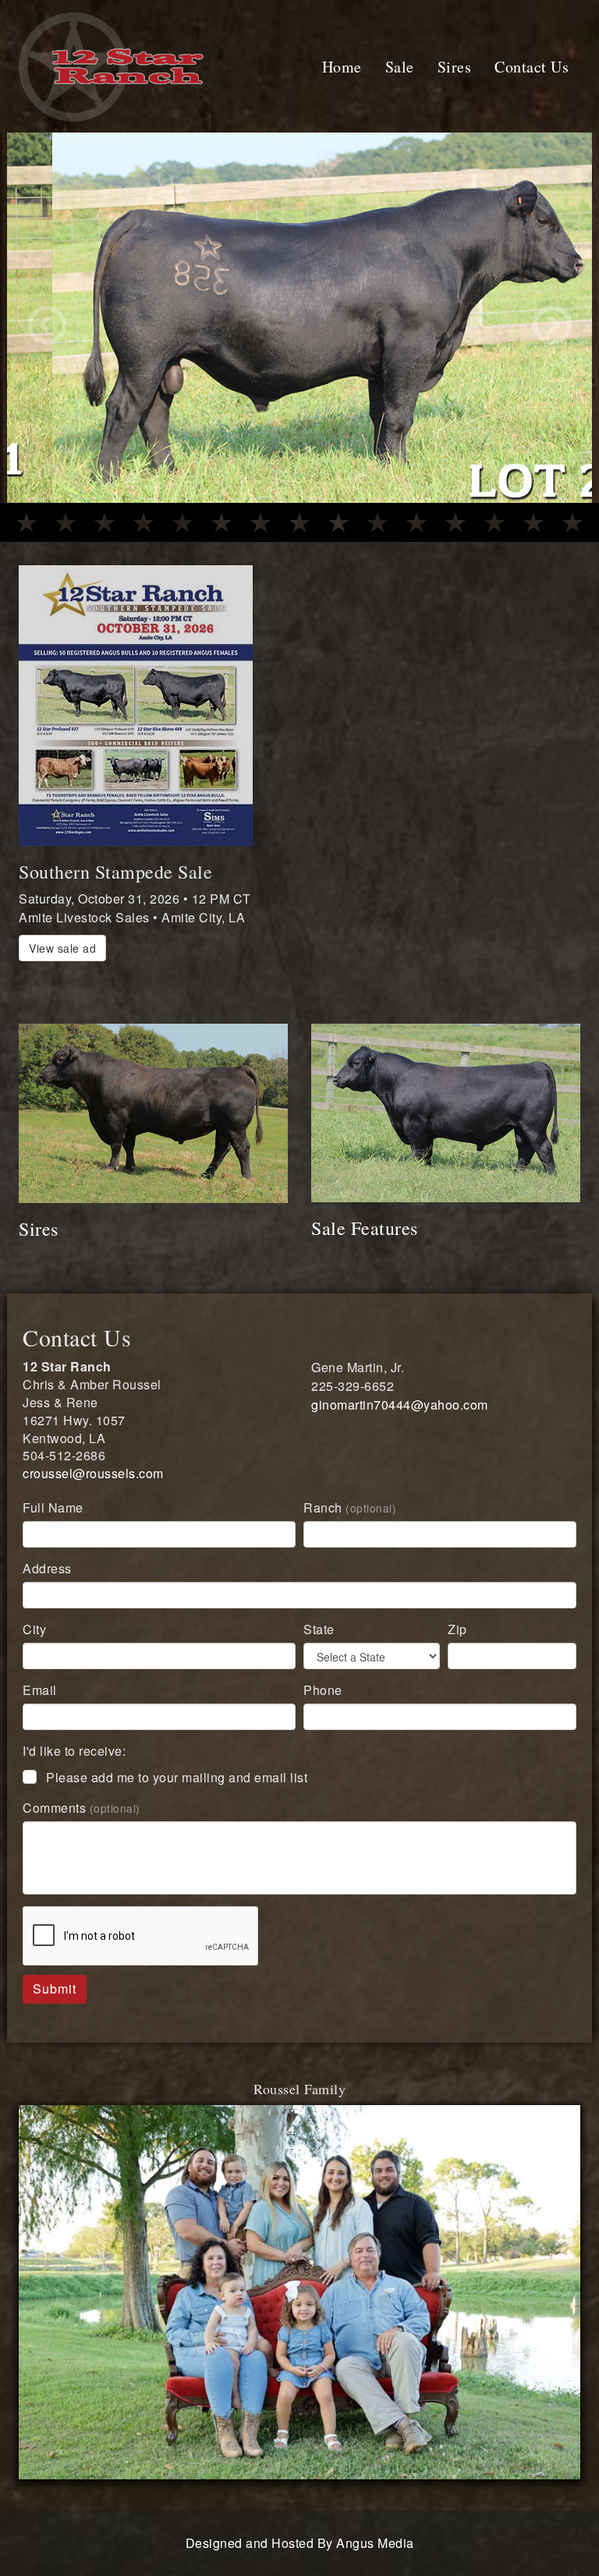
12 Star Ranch (120, 20)
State (319, 1647)
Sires (455, 67)
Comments (82, 1826)
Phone (323, 1708)
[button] (51, 327)
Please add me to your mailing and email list (177, 1795)
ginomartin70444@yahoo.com (400, 1422)
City (34, 1647)
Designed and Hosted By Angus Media (300, 2561)
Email (40, 1708)
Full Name (53, 1525)
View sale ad (62, 966)
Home (342, 67)
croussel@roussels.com (93, 1491)
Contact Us (532, 67)
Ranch (350, 1525)
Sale (400, 67)
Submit (55, 2006)
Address (47, 1586)
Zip (457, 1647)
